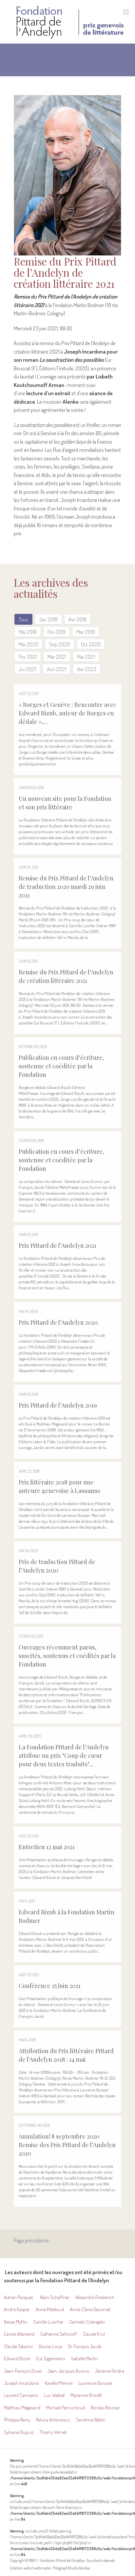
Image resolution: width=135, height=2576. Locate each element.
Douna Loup (50, 2346)
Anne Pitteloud (50, 2309)
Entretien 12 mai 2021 (47, 1847)
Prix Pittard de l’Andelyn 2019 (58, 1405)
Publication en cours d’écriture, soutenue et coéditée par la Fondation (61, 1066)
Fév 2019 (57, 632)
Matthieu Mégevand (22, 2408)
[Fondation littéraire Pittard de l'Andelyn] (70, 22)
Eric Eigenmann (51, 2358)
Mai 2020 (29, 644)
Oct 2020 (91, 644)
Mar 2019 (86, 632)
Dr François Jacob (85, 2346)
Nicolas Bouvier (105, 2408)
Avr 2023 (87, 669)
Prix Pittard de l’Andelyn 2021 (58, 1245)
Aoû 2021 (57, 669)
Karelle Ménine (58, 2383)
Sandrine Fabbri (91, 2420)
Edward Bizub (17, 2358)
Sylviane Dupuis (19, 2432)
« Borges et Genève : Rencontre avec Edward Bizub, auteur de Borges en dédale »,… (67, 713)
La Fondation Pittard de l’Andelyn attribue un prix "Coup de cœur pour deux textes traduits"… (64, 1756)
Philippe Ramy (17, 2420)
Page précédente (31, 2240)
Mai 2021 (86, 657)
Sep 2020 (60, 644)
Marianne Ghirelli (87, 2395)
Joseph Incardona (21, 2383)
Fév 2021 (28, 657)
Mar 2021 (57, 657)
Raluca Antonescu (53, 2420)
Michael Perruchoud (66, 2408)
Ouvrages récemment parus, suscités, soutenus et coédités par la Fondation (67, 1656)
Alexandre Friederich (95, 2297)
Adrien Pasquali (19, 2297)
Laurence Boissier (95, 2383)
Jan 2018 (48, 619)
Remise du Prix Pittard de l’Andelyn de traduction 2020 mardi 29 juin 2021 (66, 887)
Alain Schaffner (55, 2297)
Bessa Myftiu (16, 2322)
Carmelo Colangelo (87, 2322)
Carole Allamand (19, 2334)
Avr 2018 (77, 619)
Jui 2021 (27, 669)
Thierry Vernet (53, 2432)
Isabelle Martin (85, 2358)
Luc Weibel (54, 2395)
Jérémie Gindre (110, 2371)
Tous (23, 619)
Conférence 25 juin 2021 (50, 1986)
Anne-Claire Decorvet (90, 2309)
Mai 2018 (28, 632)
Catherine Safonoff (59, 2334)
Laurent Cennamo (21, 2395)
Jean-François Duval (23, 2371)
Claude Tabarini (18, 2346)
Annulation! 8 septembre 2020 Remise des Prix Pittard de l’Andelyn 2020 (67, 2145)
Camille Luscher (48, 2322)
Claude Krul (94, 2334)
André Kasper (17, 2309)
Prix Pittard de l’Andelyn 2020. (59, 1322)
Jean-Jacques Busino (68, 2371)
